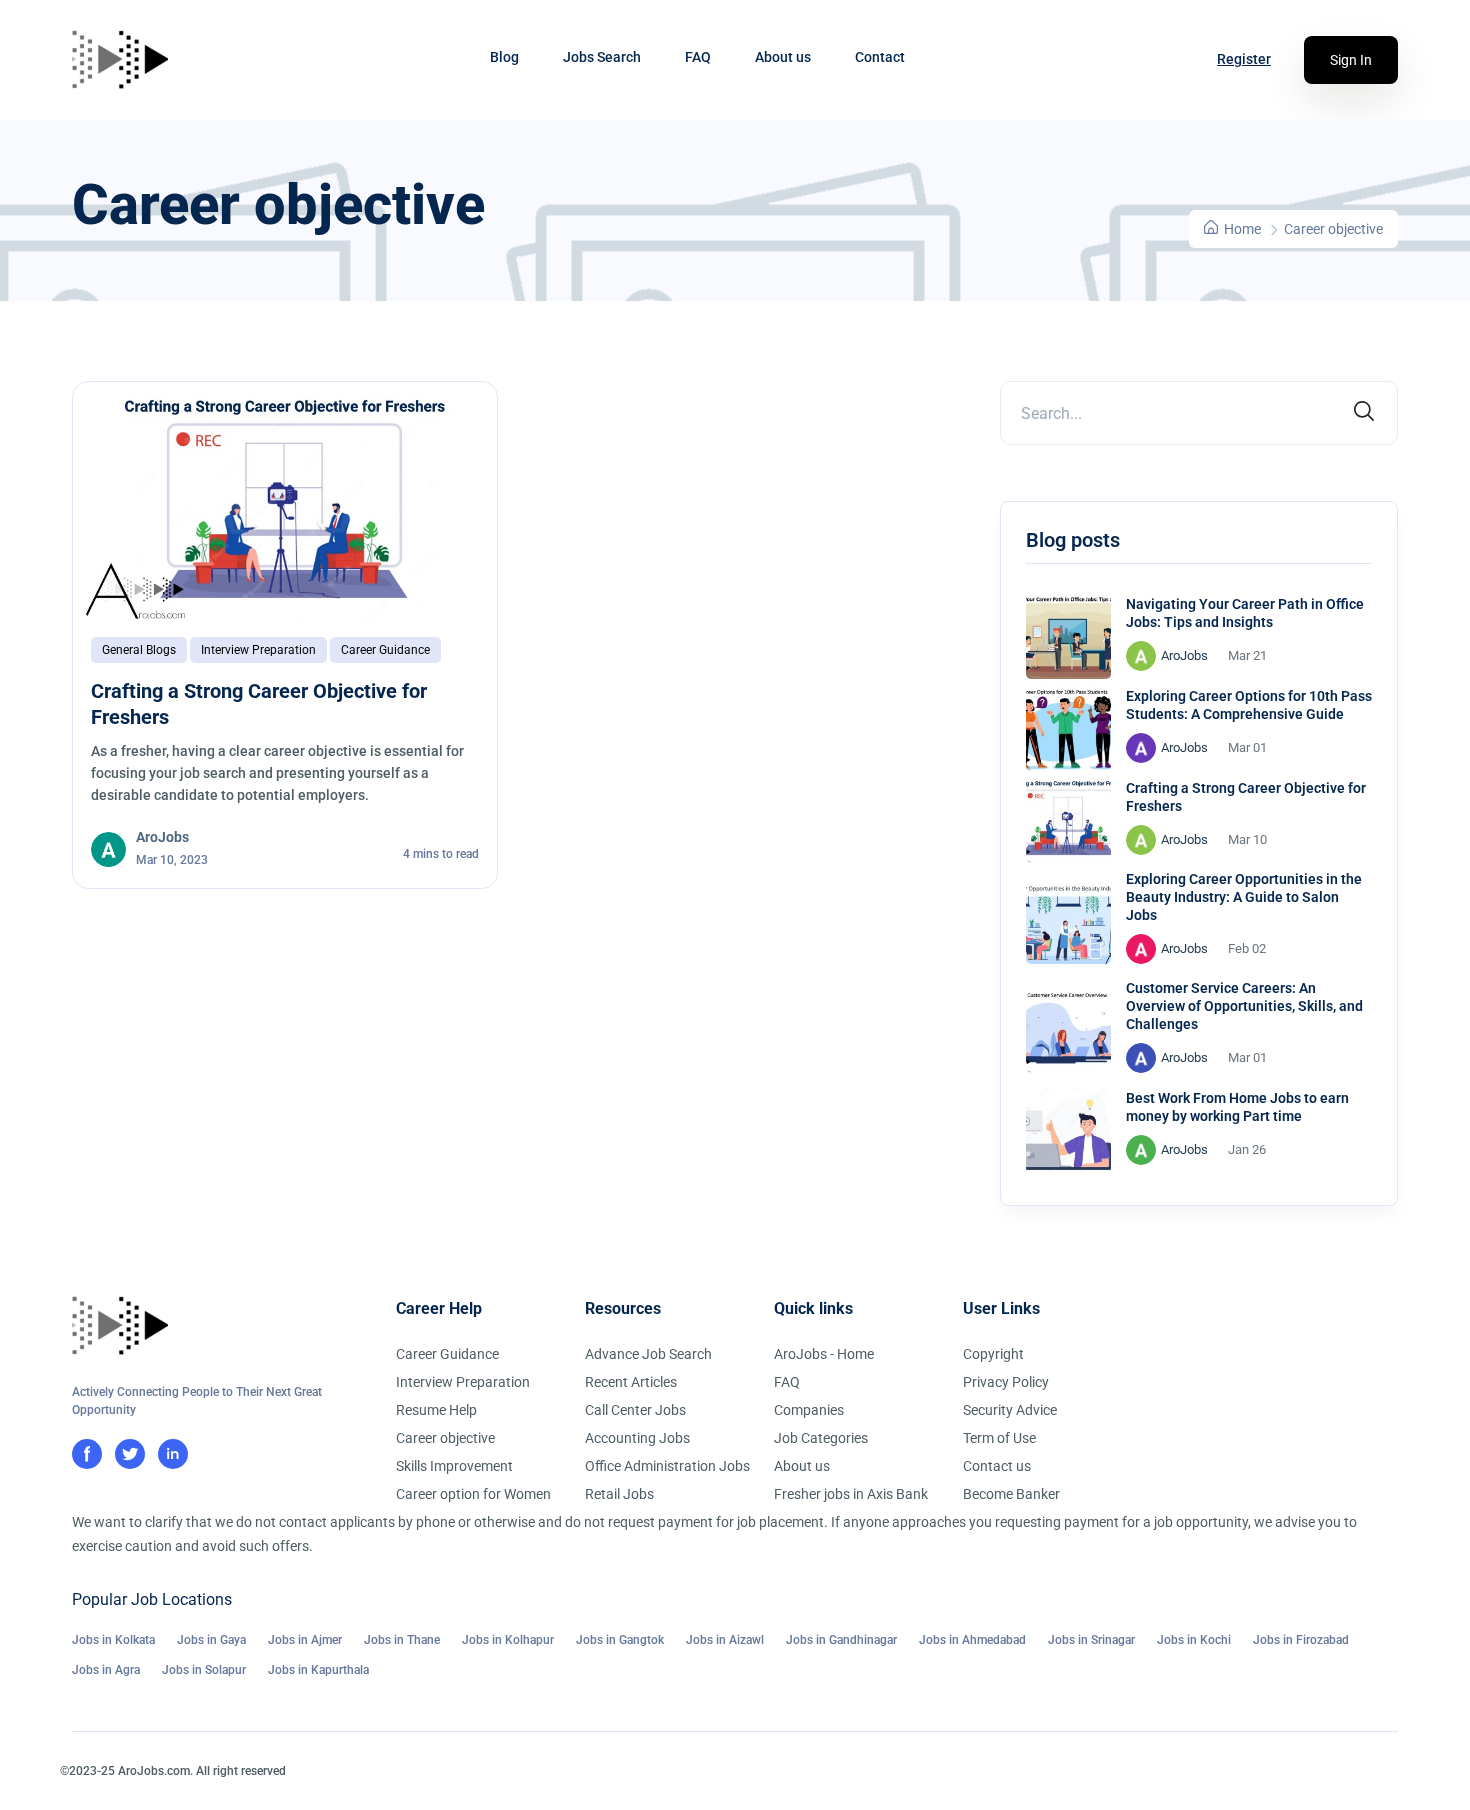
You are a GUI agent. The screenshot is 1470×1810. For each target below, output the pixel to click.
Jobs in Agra (106, 1670)
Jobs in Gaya (211, 1640)
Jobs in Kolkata (113, 1640)
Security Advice (1010, 1410)
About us (783, 57)
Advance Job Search (648, 1354)
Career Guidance (385, 650)
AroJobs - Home (824, 1354)
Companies (809, 1410)
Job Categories (821, 1438)
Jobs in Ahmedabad (972, 1640)
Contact (880, 57)
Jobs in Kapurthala (318, 1670)
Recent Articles (631, 1382)
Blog (504, 57)
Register (1244, 59)
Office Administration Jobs (667, 1466)
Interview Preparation (258, 650)
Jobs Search (602, 57)
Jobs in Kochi (1194, 1640)
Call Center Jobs (635, 1410)
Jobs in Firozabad (1301, 1640)
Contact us (997, 1466)
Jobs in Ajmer (305, 1640)
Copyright (993, 1354)
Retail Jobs (619, 1494)
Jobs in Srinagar (1091, 1640)
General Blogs (139, 650)
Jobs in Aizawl (725, 1640)
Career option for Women (473, 1494)
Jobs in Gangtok (620, 1640)
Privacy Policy (1006, 1382)
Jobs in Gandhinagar (841, 1640)
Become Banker (1011, 1494)
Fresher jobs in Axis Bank (851, 1494)
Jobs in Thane (402, 1640)
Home (1241, 229)
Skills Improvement (454, 1466)
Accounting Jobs (637, 1438)
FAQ (698, 57)
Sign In (1351, 60)
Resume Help (436, 1410)
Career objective (445, 1438)
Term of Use (999, 1438)
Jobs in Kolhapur (508, 1640)
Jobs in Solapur (204, 1670)
